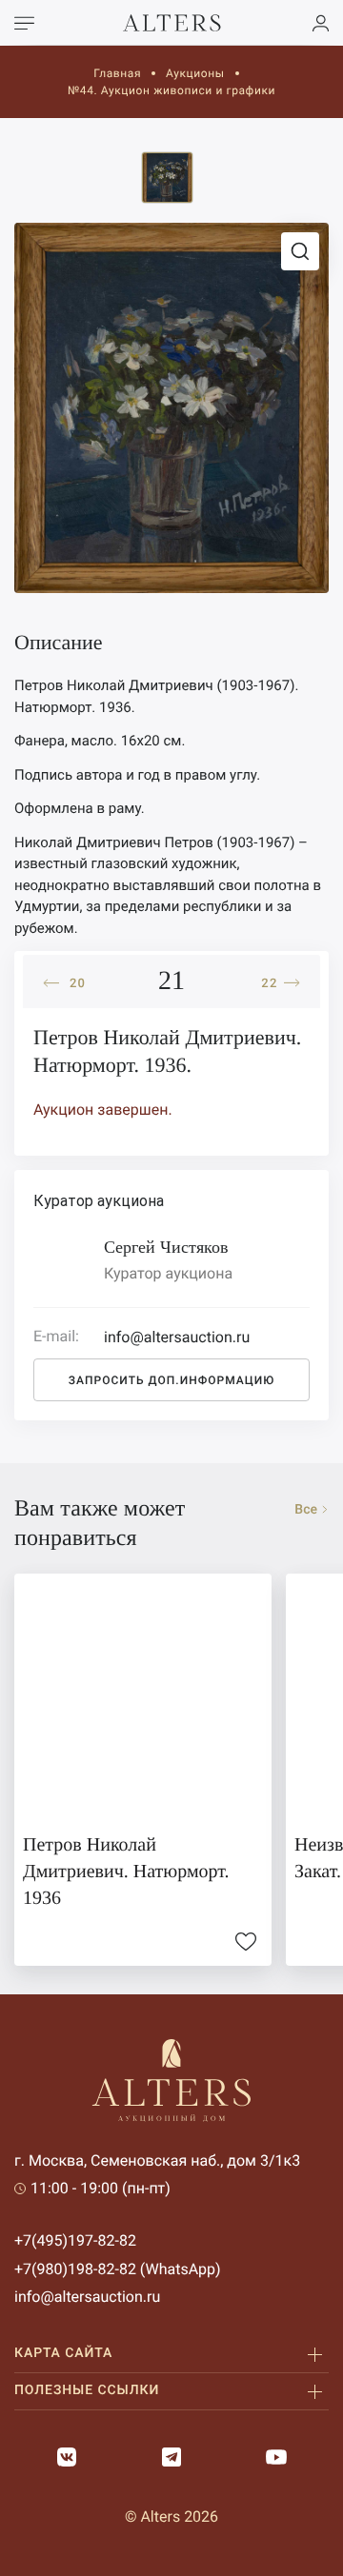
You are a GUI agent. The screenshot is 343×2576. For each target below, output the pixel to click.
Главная (117, 73)
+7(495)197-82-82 (75, 2240)
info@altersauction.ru (87, 2297)
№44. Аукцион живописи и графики (171, 90)
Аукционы (195, 73)
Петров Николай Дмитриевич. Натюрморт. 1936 (126, 1872)
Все (306, 1510)
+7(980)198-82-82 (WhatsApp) (118, 2269)
